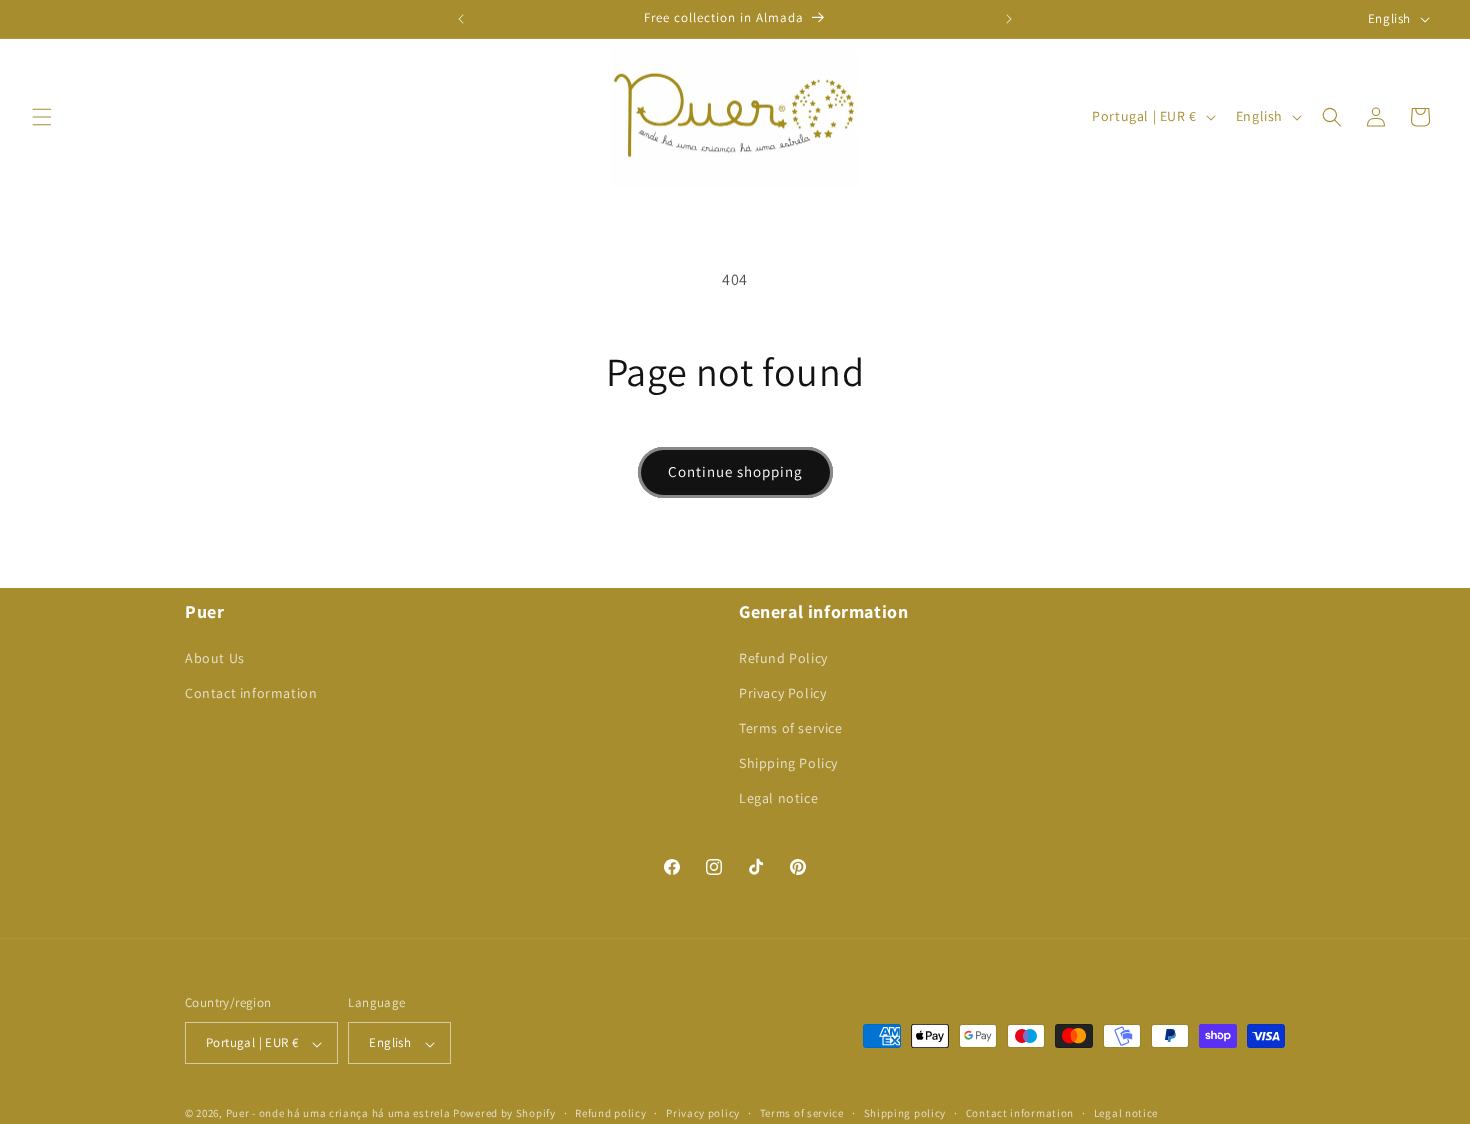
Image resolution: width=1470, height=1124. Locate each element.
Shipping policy (905, 1113)
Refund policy (610, 1113)
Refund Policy (783, 657)
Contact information (251, 692)
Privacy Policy (782, 692)
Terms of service (791, 728)
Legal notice (778, 798)
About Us (215, 657)
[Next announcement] (1009, 19)
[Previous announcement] (461, 19)
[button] (42, 117)
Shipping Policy (788, 763)
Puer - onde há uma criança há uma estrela (338, 1114)
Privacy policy (703, 1113)
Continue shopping (735, 471)
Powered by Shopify (504, 1114)
